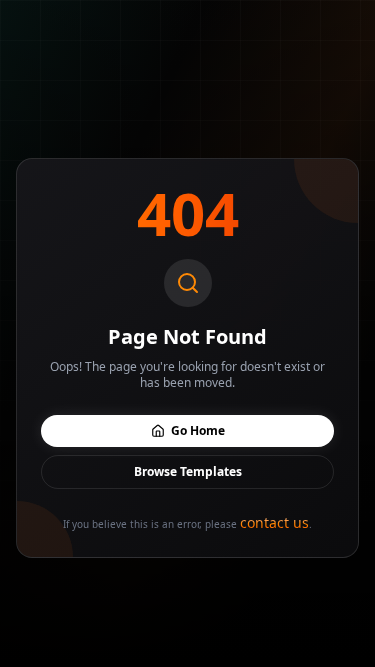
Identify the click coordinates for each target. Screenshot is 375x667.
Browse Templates (188, 471)
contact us (274, 522)
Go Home (198, 430)
